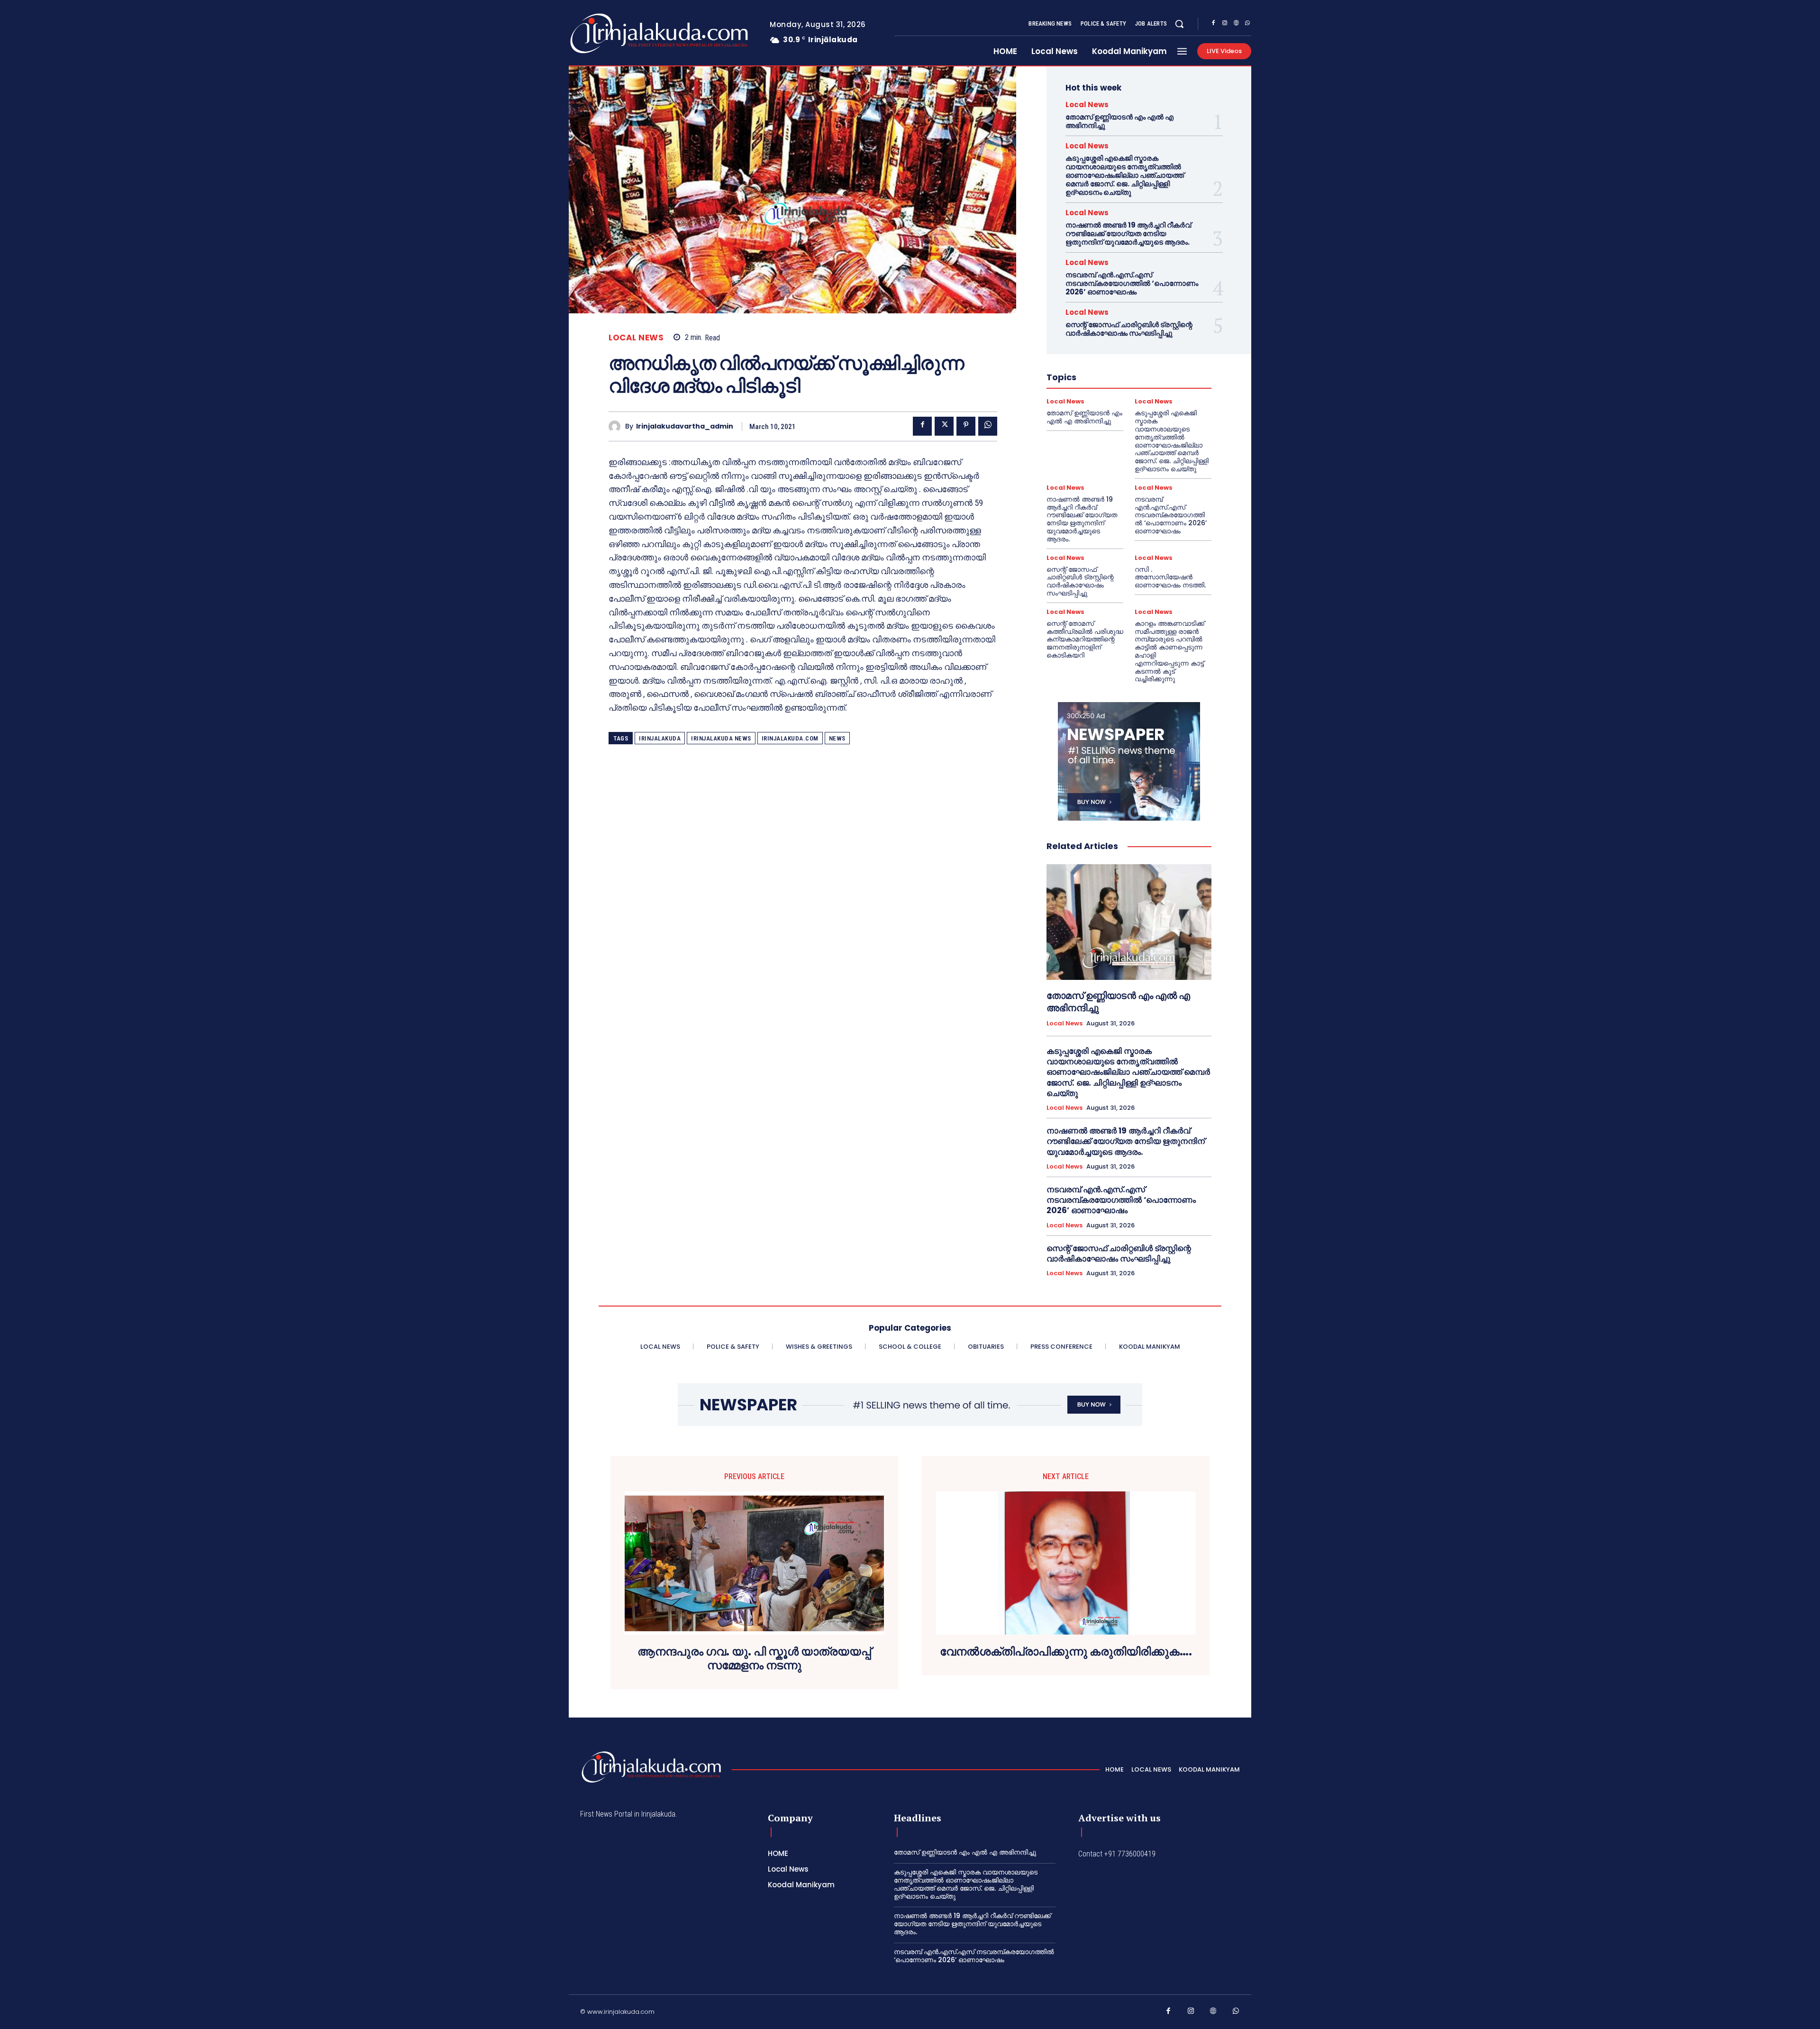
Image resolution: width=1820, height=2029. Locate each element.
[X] (944, 426)
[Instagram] (1225, 24)
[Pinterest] (966, 426)
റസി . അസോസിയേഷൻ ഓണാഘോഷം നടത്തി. (1170, 577)
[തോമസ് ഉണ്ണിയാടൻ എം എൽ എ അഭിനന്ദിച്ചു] (1129, 922)
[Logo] (622, 33)
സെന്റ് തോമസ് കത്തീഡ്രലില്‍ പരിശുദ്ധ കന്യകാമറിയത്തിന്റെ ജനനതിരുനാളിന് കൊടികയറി (1085, 639)
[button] (1179, 24)
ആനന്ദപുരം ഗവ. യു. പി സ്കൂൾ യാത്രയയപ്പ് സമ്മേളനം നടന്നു (754, 1659)
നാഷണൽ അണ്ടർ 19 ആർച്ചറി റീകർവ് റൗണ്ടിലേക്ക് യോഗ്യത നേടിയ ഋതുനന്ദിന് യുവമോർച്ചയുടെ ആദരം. (1128, 233)
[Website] (1236, 24)
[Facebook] (1213, 24)
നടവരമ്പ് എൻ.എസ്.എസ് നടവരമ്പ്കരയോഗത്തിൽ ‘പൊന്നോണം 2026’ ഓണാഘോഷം (1132, 283)
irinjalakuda (660, 738)
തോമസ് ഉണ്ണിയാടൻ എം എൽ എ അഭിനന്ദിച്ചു (1119, 121)
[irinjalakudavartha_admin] (617, 426)
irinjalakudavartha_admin (685, 426)
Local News (636, 338)
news (837, 738)
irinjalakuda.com (790, 738)
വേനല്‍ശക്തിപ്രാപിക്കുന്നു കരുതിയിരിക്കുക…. (1066, 1652)
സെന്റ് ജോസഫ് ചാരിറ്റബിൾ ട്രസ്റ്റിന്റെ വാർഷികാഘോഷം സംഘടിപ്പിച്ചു (1129, 329)
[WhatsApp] (1247, 24)
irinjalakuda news (721, 738)
